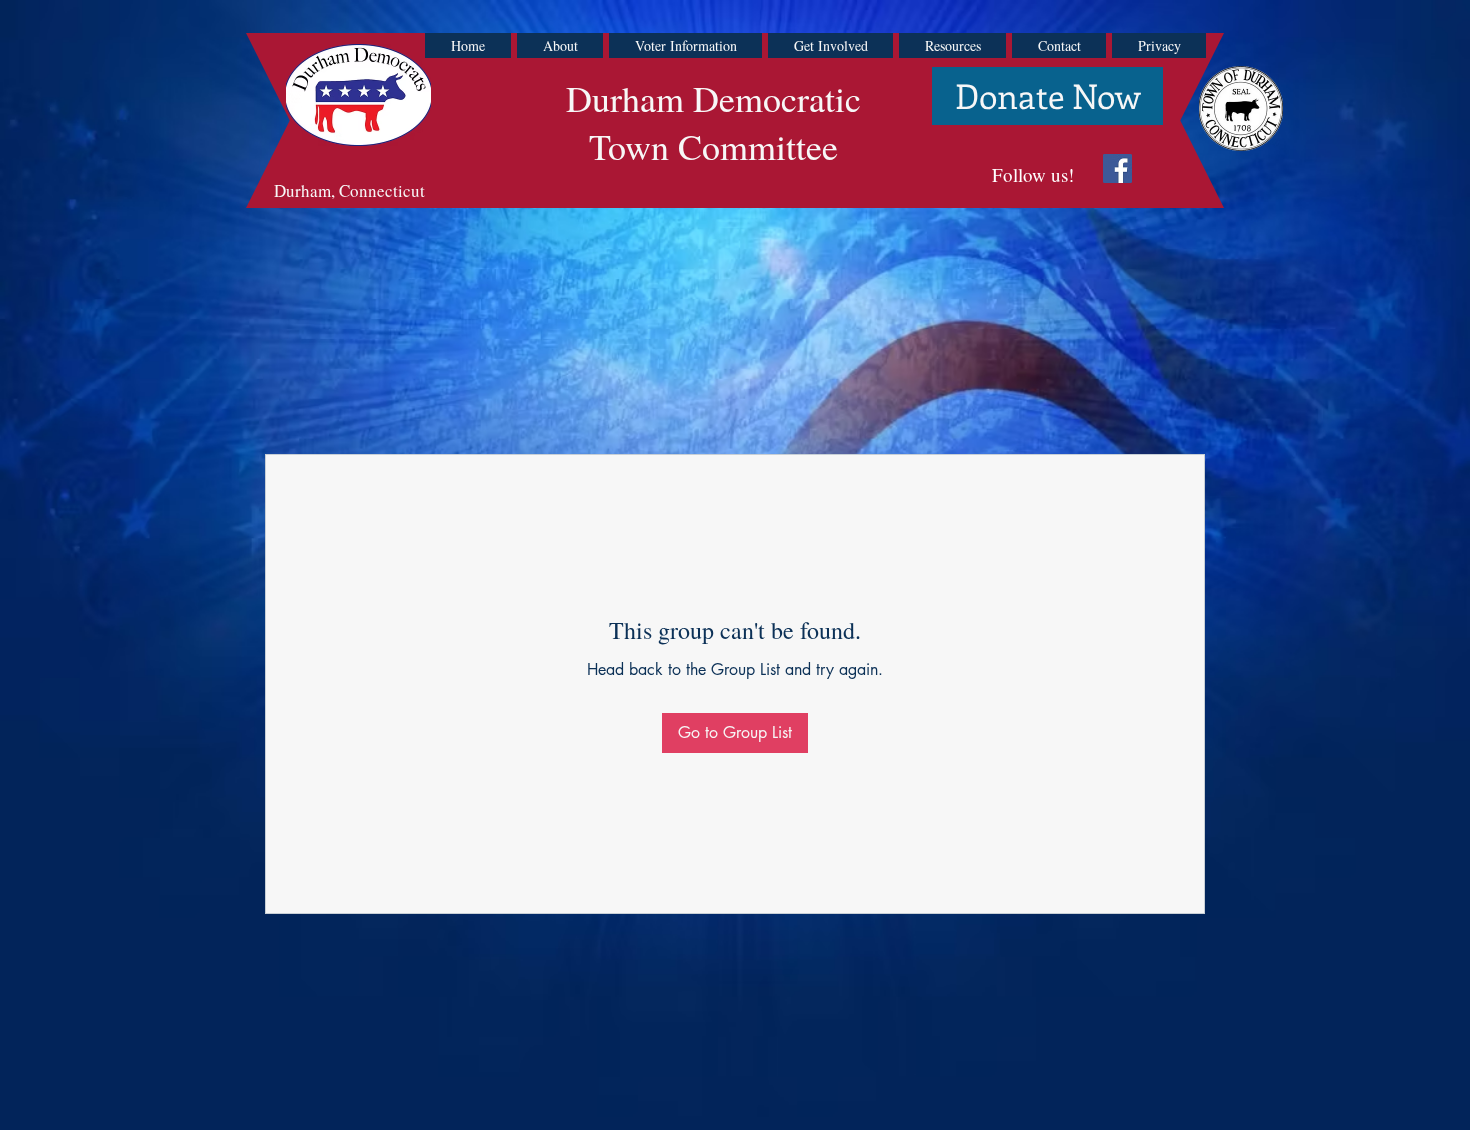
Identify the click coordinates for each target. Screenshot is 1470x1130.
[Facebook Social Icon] (1117, 168)
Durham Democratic (713, 98)
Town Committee (713, 146)
